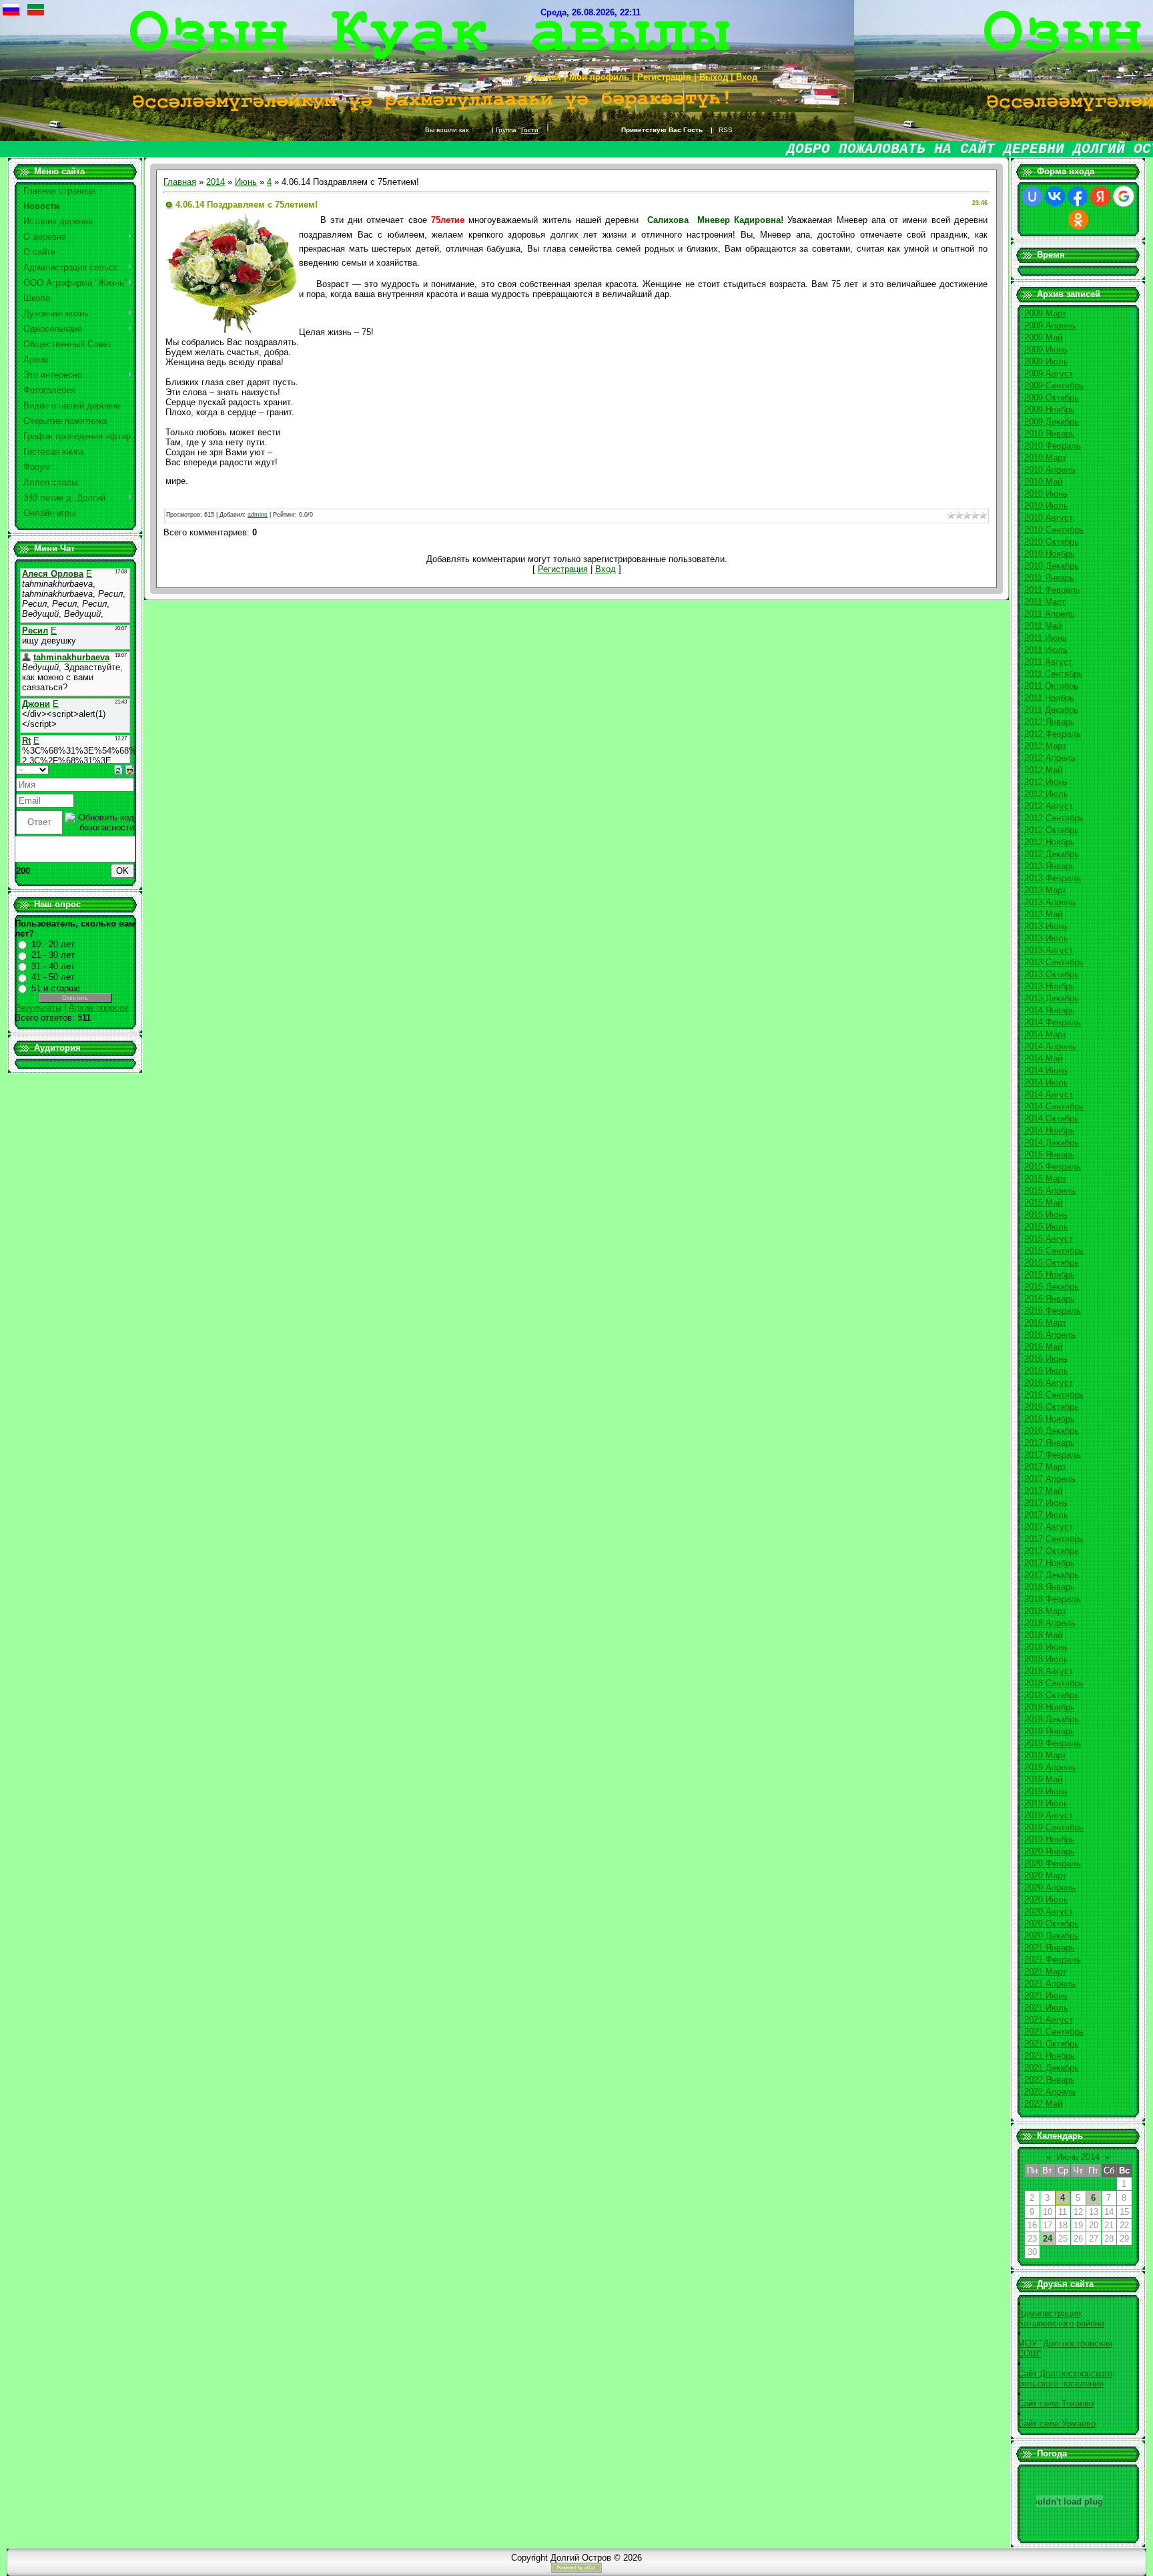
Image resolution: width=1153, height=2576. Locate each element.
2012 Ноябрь (1050, 842)
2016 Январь (1050, 1299)
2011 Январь (1049, 578)
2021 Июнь (1046, 1996)
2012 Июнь (1046, 782)
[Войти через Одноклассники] (1078, 220)
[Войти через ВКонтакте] (1055, 196)
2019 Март (1045, 1755)
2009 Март (1045, 313)
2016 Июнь (1046, 1359)
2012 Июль (1046, 794)
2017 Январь (1050, 1443)
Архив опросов (99, 1008)
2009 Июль (1046, 361)
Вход (606, 569)
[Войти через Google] (1124, 196)
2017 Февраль (1053, 1455)
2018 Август (1049, 1671)
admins (258, 515)
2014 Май (1043, 1058)
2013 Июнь (1046, 926)
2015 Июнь (1046, 1215)
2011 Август (1048, 662)
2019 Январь (1050, 1731)
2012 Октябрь (1052, 830)
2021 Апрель (1050, 1984)
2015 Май (1043, 1203)
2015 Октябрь (1052, 1263)
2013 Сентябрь (1054, 962)
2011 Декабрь (1051, 710)
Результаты (38, 1008)
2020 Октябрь (1052, 1923)
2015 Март (1045, 1179)
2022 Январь (1050, 2080)
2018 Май (1043, 1635)
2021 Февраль (1053, 1960)
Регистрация (563, 569)
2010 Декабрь (1052, 566)
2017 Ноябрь (1050, 1563)
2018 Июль (1046, 1659)
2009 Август (1049, 373)
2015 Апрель (1050, 1191)
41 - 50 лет (53, 977)
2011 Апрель (1050, 614)
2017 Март (1045, 1467)
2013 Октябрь (1052, 974)
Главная (180, 182)
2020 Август (1049, 1911)
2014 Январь (1050, 1010)
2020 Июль (1046, 1899)
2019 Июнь (1046, 1791)
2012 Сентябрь (1054, 818)
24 (1048, 2239)
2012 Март (1045, 746)
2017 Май (1043, 1491)
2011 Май (1043, 626)
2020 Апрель (1050, 1887)
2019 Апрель (1050, 1767)
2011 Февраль (1052, 590)
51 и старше (56, 988)
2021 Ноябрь (1050, 2056)
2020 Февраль (1053, 1863)
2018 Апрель (1050, 1623)
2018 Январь (1050, 1587)
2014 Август (1049, 1094)
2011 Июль (1046, 650)
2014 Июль (1046, 1082)
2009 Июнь (1046, 349)
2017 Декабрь (1052, 1575)
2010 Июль (1046, 506)
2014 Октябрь (1052, 1118)
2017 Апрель (1050, 1479)
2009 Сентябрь (1054, 385)
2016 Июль (1046, 1371)
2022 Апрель (1050, 2092)
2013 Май (1043, 914)
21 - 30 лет (53, 955)
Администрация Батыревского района (1061, 2318)
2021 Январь (1050, 1948)
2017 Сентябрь (1054, 1539)
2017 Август (1049, 1527)
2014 (216, 182)
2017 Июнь (1046, 1503)
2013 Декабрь (1052, 998)
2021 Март (1045, 1972)
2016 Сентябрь (1054, 1395)
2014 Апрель (1050, 1046)
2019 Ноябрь (1050, 1839)
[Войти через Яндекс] (1100, 196)
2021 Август (1049, 2020)
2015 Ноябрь (1050, 1275)
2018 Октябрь (1052, 1695)
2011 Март (1045, 602)
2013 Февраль (1053, 878)
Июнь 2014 (1078, 2157)
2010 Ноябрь (1050, 554)
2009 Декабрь (1052, 422)
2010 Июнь (1046, 494)
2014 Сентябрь (1054, 1106)
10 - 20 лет (53, 944)
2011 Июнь (1046, 638)
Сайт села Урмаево (1057, 2423)
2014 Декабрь (1052, 1142)
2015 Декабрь (1052, 1287)
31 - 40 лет (53, 966)
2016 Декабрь (1052, 1431)
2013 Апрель (1050, 902)
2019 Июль (1046, 1803)
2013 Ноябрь (1050, 986)
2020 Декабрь (1052, 1936)
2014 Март (1045, 1034)
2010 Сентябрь (1054, 530)
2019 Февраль (1053, 1743)
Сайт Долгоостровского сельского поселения (1065, 2378)
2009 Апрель (1050, 325)
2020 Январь (1050, 1851)
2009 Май (1043, 337)
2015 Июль (1046, 1227)
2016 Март (1045, 1323)
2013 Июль (1046, 938)
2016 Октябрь (1052, 1407)
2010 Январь (1050, 434)
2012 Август (1049, 806)
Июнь (246, 182)
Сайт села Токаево (1056, 2403)
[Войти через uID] (1032, 196)
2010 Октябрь (1052, 542)
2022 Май (1043, 2104)
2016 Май (1043, 1347)
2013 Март (1045, 890)
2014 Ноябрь (1050, 1130)
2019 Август (1049, 1815)
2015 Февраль (1053, 1167)
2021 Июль (1046, 2008)
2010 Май (1043, 482)
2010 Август (1049, 518)
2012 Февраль (1053, 734)
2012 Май (1043, 770)
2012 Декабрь (1052, 854)
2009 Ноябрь (1050, 410)
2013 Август (1049, 950)
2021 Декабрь (1052, 2068)
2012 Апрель (1050, 758)
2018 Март (1045, 1611)
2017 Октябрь (1052, 1551)
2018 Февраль (1053, 1599)
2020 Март (1045, 1875)
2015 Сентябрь (1054, 1251)
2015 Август (1049, 1239)
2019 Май (1043, 1779)
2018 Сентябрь (1054, 1683)
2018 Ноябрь (1050, 1707)
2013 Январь (1050, 866)
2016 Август (1049, 1383)
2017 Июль (1046, 1515)
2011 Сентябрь (1054, 674)
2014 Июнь (1046, 1070)
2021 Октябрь (1052, 2044)
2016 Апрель (1050, 1335)
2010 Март (1045, 458)
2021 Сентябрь (1054, 2032)
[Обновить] (118, 769)
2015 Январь (1050, 1154)
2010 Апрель (1050, 470)
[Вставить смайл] (130, 769)
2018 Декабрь (1052, 1719)
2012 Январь (1050, 722)
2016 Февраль (1053, 1311)
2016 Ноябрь (1050, 1419)
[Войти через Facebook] (1078, 196)
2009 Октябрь (1052, 398)
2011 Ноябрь (1049, 698)
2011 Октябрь (1051, 686)
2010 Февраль (1053, 446)
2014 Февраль (1053, 1022)
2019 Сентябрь (1054, 1827)
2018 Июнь (1046, 1647)
